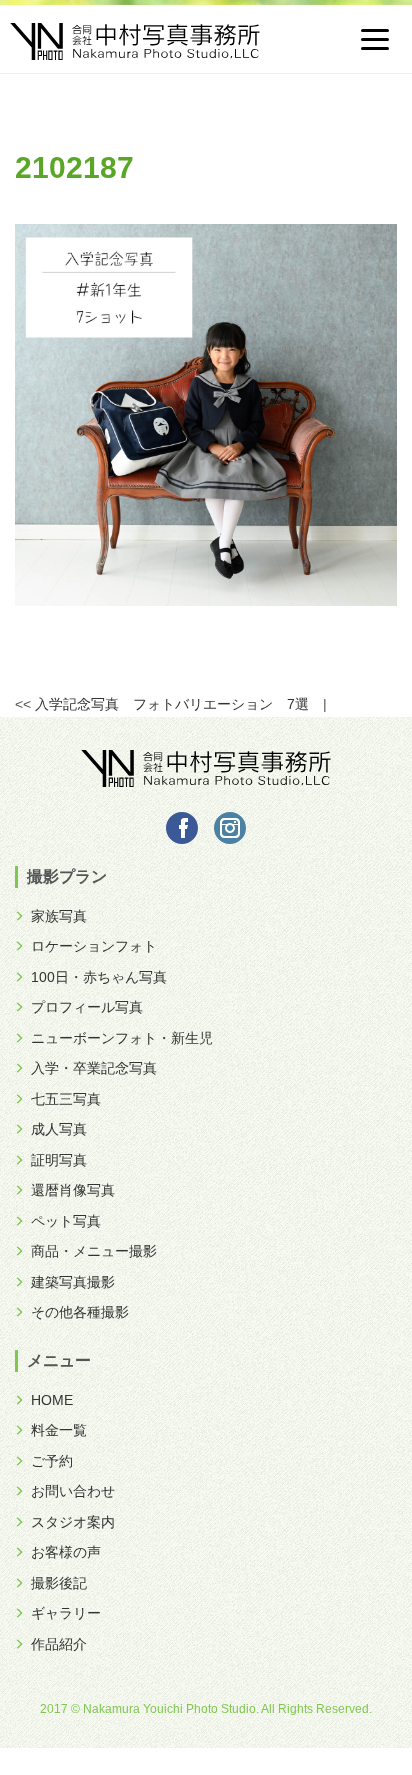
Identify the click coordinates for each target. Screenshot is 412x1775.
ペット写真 (66, 1221)
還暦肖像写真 (73, 1190)
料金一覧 (59, 1430)
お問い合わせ (73, 1491)
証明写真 (59, 1160)
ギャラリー (66, 1613)
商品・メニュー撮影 (94, 1251)
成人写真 (59, 1129)
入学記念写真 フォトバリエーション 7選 (172, 704)
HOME (52, 1400)
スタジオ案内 (73, 1522)
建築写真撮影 (73, 1282)
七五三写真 (66, 1099)
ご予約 (52, 1461)
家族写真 (59, 916)
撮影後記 (59, 1583)
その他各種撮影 (80, 1312)
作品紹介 (59, 1644)
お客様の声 (66, 1552)
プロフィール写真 (87, 1007)
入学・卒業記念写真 (94, 1068)
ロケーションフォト (94, 946)
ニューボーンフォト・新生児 (122, 1038)
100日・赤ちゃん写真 (99, 977)
